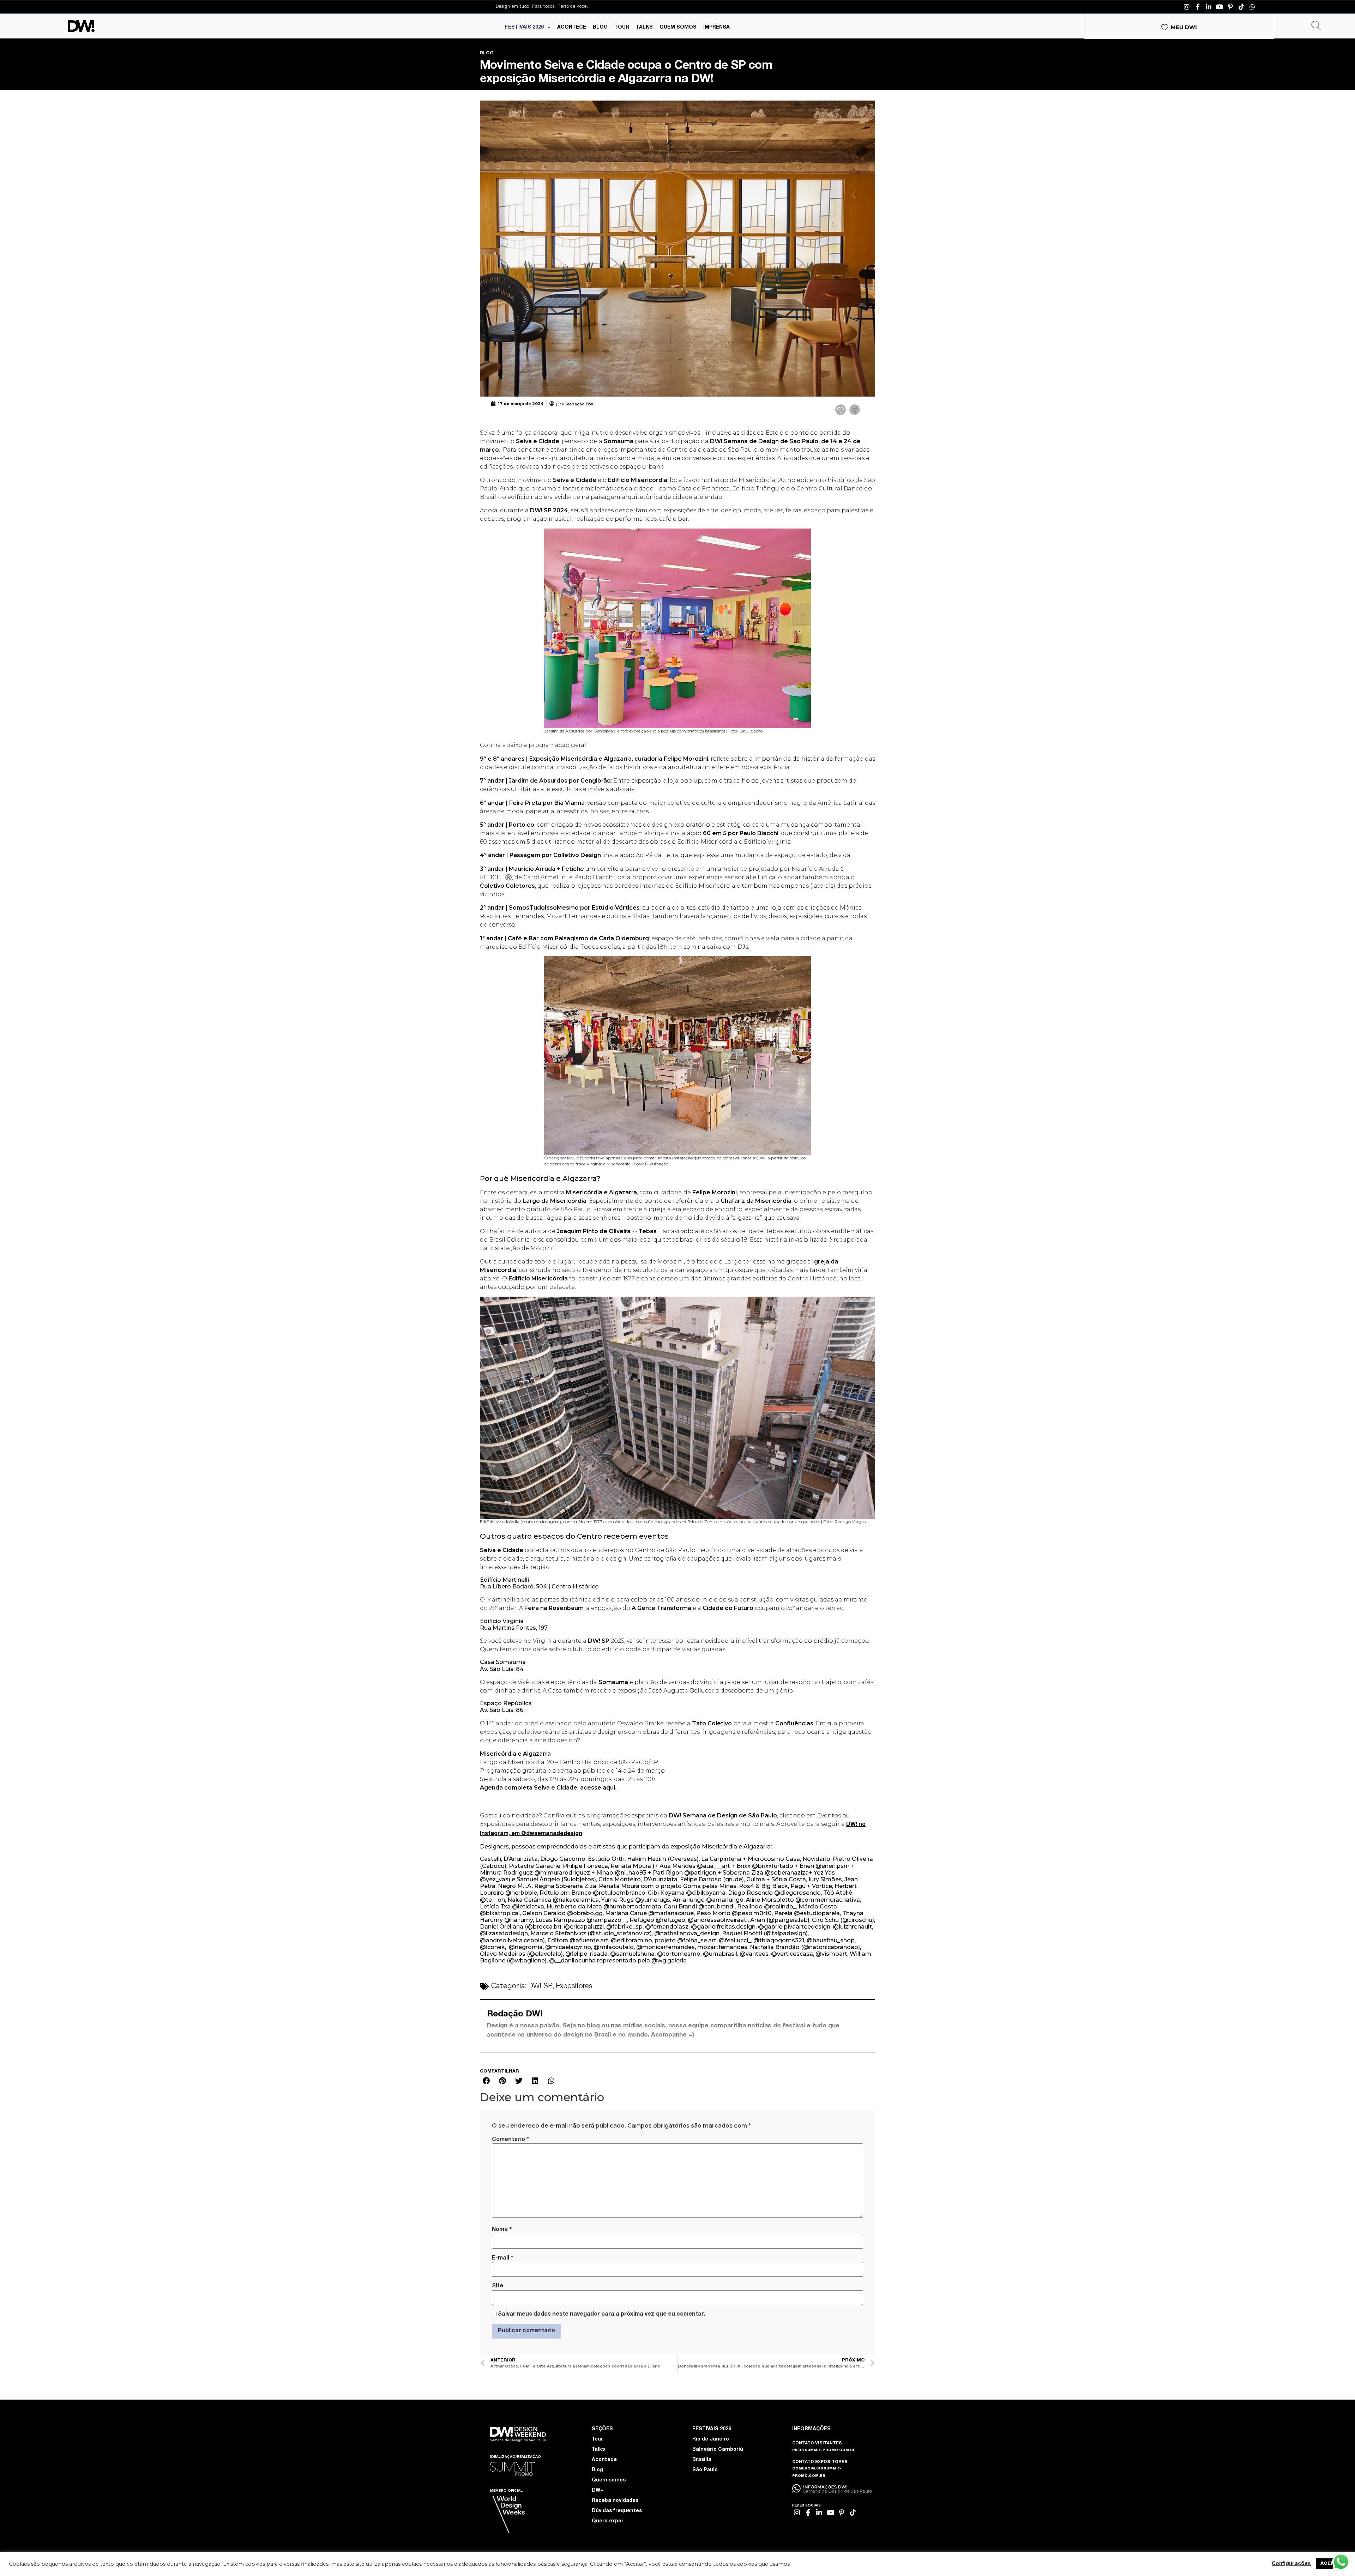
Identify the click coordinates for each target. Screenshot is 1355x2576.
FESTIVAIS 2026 (524, 28)
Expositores (574, 1987)
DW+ (598, 2491)
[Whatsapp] (1252, 7)
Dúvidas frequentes (617, 2511)
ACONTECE (572, 28)
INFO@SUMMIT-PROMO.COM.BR (824, 2450)
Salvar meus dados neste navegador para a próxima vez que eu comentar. (601, 2315)
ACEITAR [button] (1331, 2564)
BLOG (600, 28)
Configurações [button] (1291, 2564)
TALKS (644, 28)
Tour (597, 2439)
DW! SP (540, 1987)
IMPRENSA (716, 28)
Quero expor (608, 2521)
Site (498, 2286)
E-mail (502, 2258)
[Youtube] (1219, 7)
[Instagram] (1187, 7)
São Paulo (705, 2470)
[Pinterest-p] (1230, 7)
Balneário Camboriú (718, 2450)
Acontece (604, 2460)
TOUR (622, 28)
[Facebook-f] (1198, 7)
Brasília (702, 2460)
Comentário (510, 2140)
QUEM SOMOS (678, 28)
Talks (598, 2450)
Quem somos (609, 2480)
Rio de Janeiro (711, 2439)
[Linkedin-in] (1209, 7)
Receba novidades (615, 2501)
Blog (597, 2470)
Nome (502, 2230)
